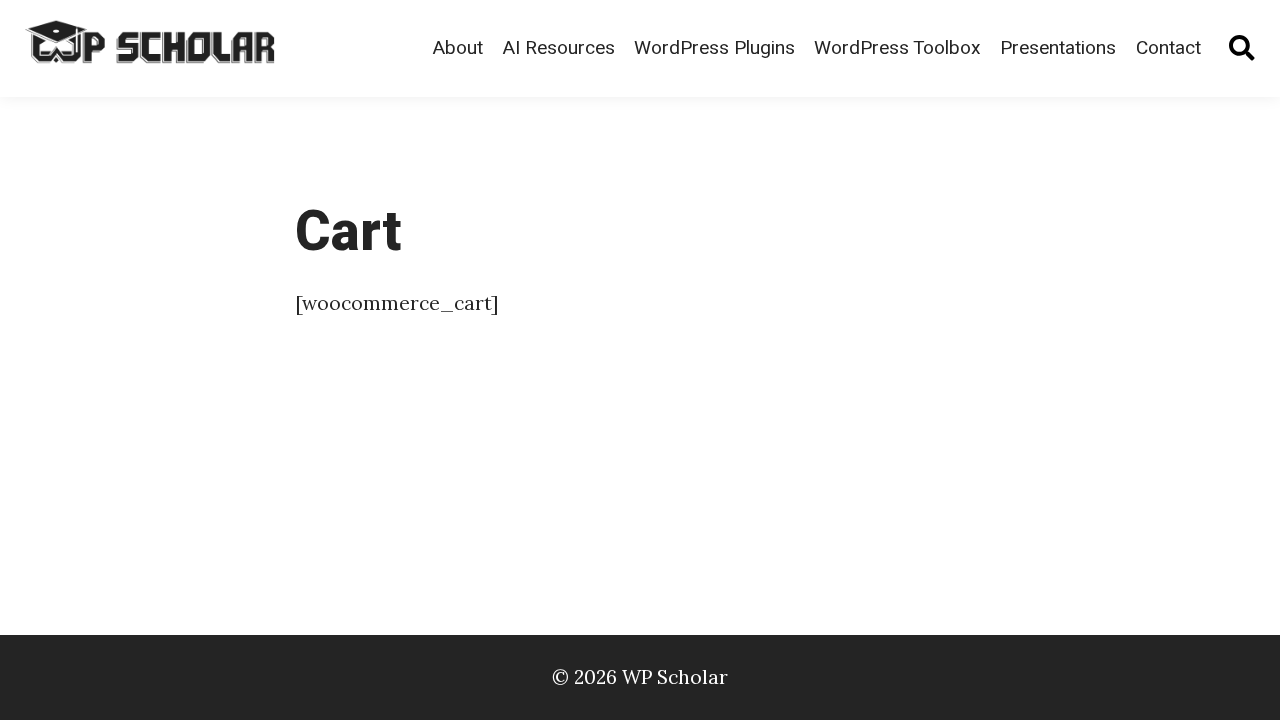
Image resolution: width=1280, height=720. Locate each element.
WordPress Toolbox (897, 48)
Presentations (1058, 48)
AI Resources (558, 48)
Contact (1168, 48)
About (457, 48)
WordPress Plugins (714, 48)
